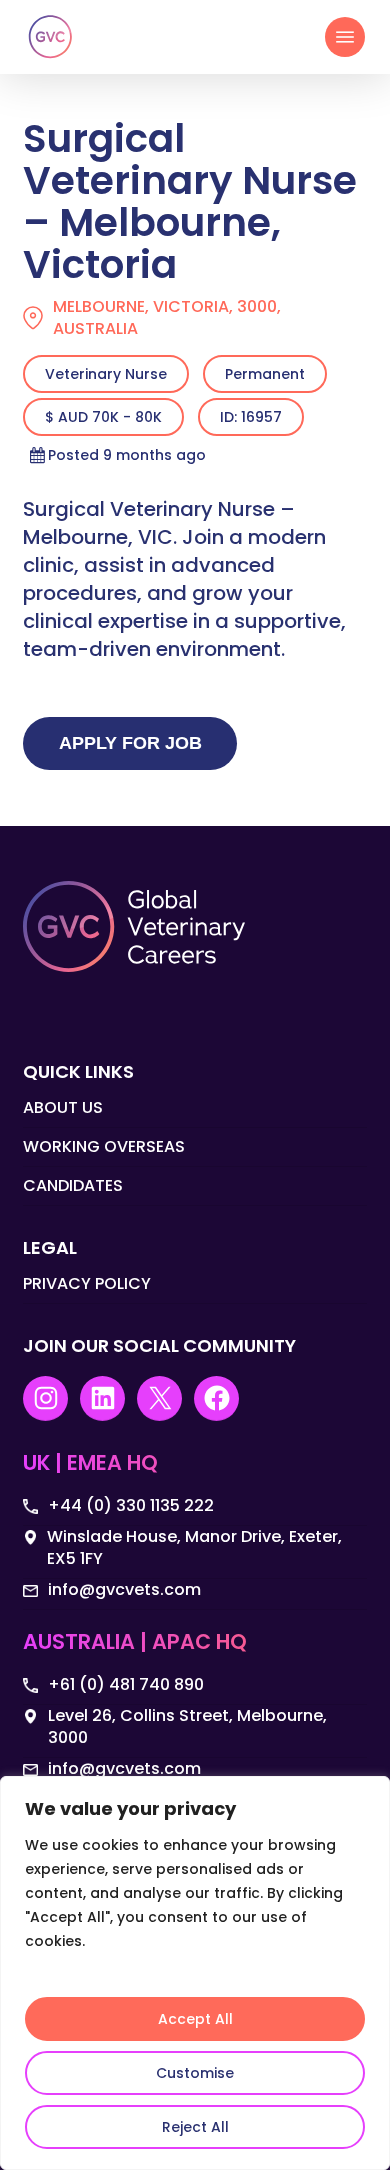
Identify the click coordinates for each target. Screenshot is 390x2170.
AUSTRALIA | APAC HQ (135, 1643)
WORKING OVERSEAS (104, 1146)
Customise (195, 2073)
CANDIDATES (73, 1185)
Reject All (195, 2127)
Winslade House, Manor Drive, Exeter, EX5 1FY (194, 1548)
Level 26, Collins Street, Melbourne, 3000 (187, 1727)
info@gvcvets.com (124, 1590)
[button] (345, 37)
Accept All (195, 2019)
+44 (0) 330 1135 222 (131, 1506)
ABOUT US (63, 1108)
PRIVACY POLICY (87, 1284)
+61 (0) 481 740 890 (126, 1685)
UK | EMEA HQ (90, 1464)
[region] (195, 1973)
